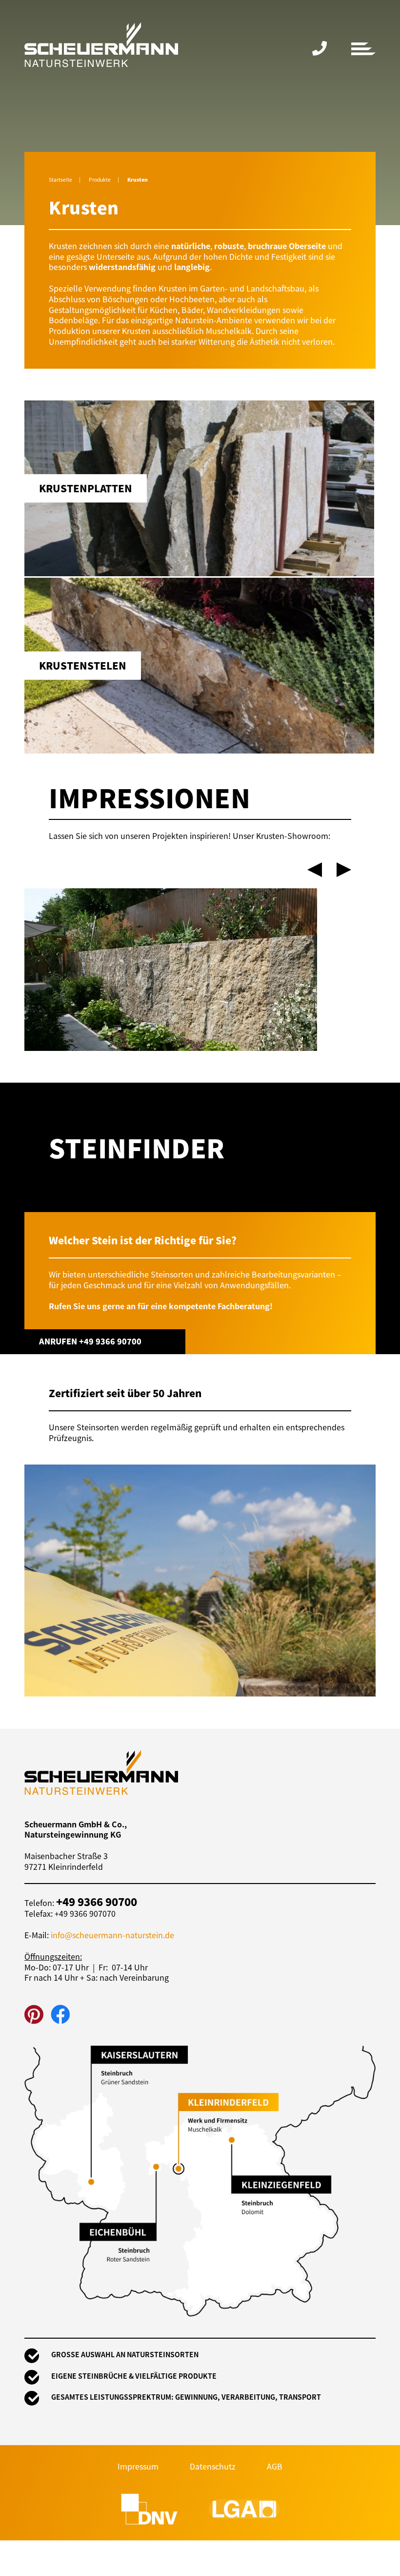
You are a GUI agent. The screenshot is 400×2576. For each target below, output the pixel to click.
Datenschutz (213, 2466)
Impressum (138, 2466)
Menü (363, 49)
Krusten (138, 179)
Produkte (100, 179)
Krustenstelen (200, 666)
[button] (315, 870)
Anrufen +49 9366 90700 (90, 1341)
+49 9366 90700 (320, 49)
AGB (275, 2466)
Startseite (60, 179)
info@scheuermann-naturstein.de (112, 1935)
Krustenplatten (200, 488)
